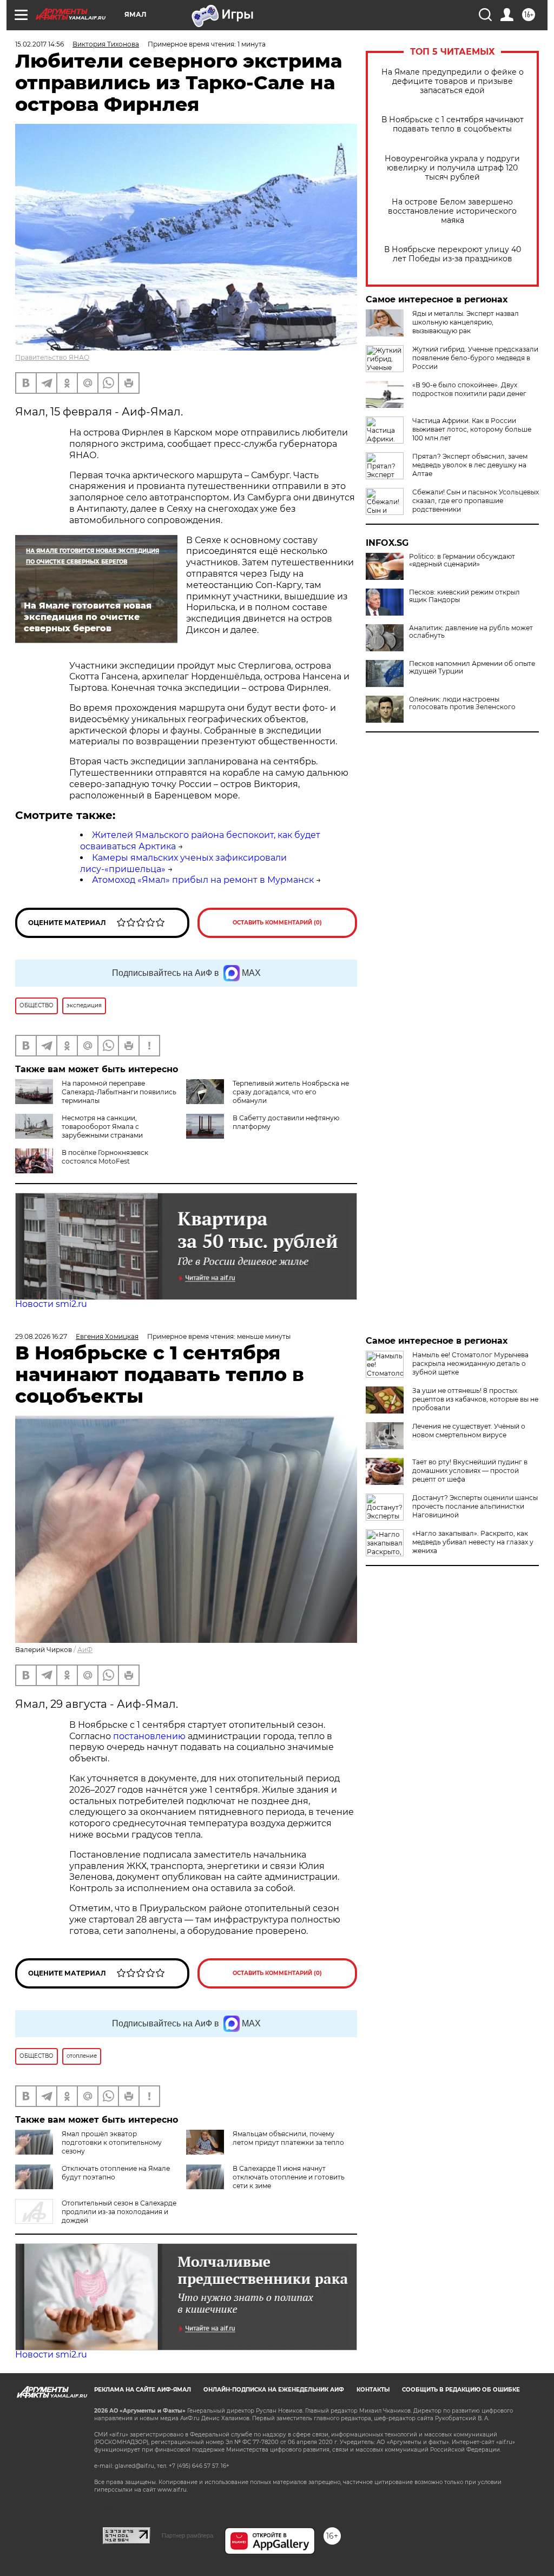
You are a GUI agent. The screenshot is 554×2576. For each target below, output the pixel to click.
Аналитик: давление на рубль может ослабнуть (471, 632)
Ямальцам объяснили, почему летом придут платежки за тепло (288, 2138)
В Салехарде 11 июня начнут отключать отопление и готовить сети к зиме (289, 2177)
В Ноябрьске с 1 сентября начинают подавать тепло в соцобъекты (453, 124)
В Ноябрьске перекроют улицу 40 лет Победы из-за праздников (453, 254)
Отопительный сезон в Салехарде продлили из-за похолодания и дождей (119, 2212)
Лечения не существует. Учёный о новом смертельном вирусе (469, 1431)
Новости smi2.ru (51, 1304)
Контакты (373, 2390)
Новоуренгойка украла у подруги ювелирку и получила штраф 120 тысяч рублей (452, 168)
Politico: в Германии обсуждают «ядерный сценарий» (462, 560)
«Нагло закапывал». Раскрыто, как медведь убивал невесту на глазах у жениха (473, 1542)
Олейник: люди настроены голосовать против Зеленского (462, 703)
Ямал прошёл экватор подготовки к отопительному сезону (112, 2142)
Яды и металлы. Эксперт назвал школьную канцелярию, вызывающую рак (466, 322)
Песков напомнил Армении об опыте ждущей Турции (472, 668)
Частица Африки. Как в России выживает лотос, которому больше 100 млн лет (472, 429)
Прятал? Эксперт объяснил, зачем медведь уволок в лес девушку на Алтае (470, 465)
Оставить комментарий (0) (277, 923)
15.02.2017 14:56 (39, 44)
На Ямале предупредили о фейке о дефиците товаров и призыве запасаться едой (453, 81)
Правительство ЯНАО (52, 357)
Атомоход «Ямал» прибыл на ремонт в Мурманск (203, 880)
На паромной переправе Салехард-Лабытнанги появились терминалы (119, 1092)
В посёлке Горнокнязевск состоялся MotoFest (105, 1157)
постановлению (150, 1736)
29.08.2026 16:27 (41, 1336)
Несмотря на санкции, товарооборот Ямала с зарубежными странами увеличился (79, 1131)
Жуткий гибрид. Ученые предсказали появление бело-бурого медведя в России (475, 358)
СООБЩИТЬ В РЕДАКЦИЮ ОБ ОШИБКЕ (461, 2390)
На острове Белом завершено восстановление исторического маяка (452, 211)
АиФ (85, 1650)
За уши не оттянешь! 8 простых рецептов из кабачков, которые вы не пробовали (475, 1399)
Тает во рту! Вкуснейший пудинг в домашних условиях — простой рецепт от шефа (470, 1471)
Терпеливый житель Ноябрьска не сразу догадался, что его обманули (291, 1092)
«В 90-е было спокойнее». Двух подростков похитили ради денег (469, 389)
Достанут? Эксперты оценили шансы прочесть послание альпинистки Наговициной (475, 1506)
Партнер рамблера (187, 2535)
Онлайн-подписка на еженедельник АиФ (274, 2390)
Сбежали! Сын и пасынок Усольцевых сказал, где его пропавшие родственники (476, 501)
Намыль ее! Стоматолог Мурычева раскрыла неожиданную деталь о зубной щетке (470, 1363)
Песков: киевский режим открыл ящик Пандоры (464, 596)
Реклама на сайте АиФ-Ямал (143, 2390)
